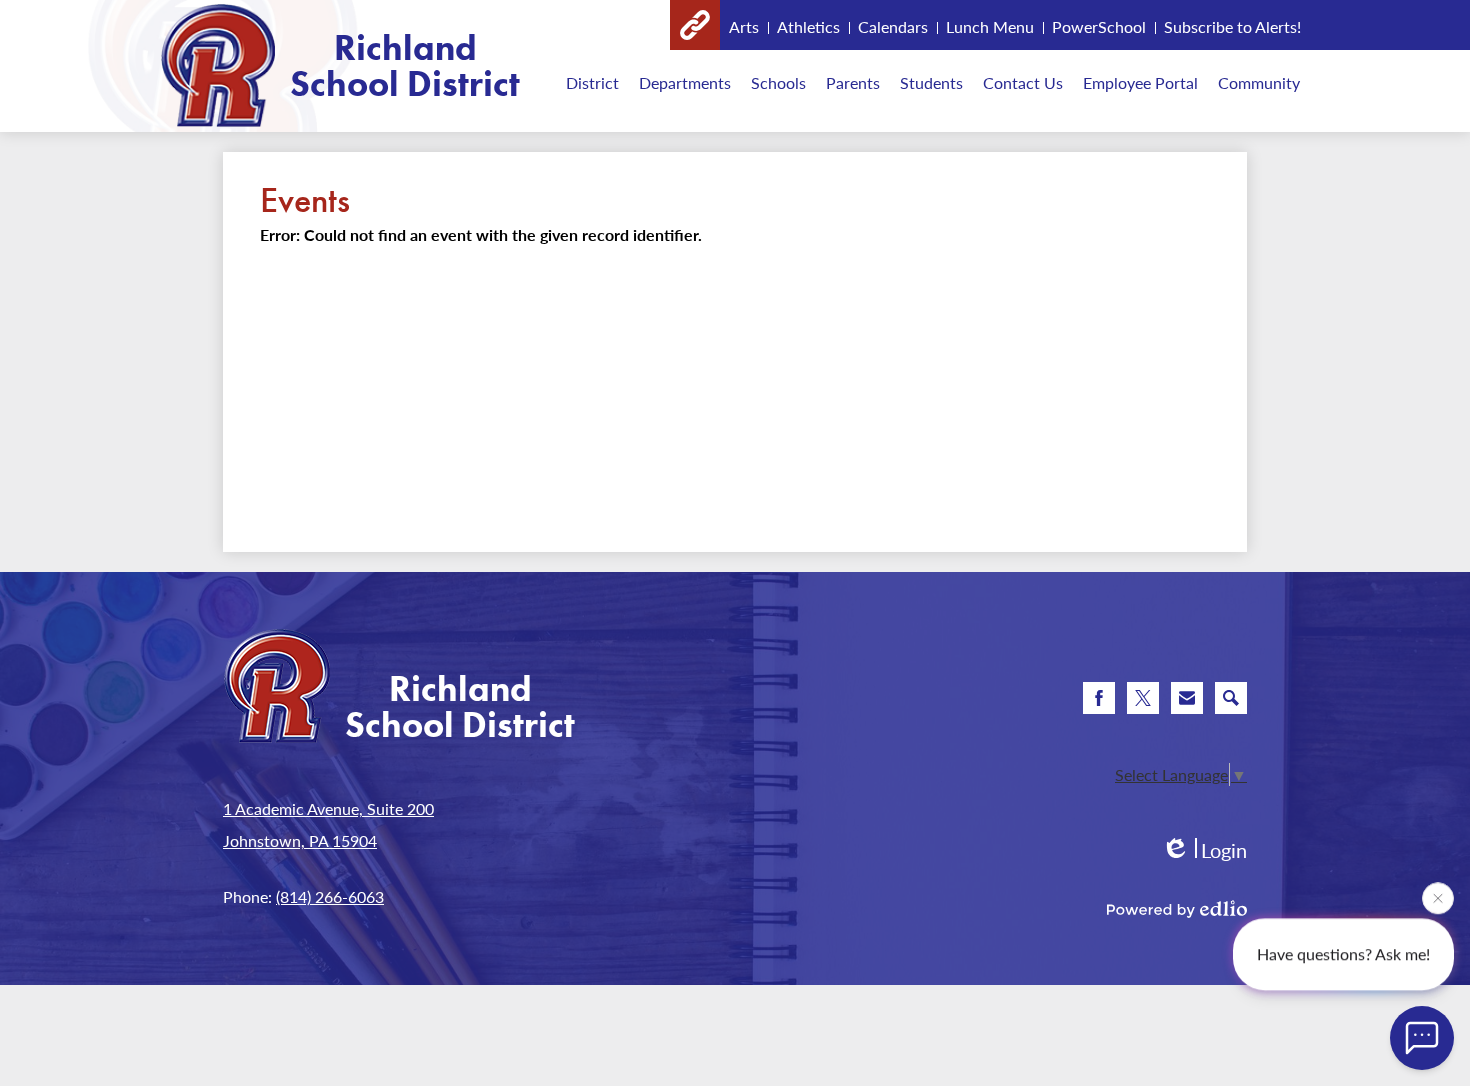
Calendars (893, 26)
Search (1231, 698)
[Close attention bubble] (1438, 903)
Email (1187, 698)
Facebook (1099, 698)
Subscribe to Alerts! (1232, 26)
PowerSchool (1099, 26)
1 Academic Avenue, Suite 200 (328, 808)
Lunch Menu (990, 26)
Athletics (808, 26)
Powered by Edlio (1177, 909)
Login (1204, 850)
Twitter (1143, 698)
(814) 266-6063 (330, 896)
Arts (744, 26)
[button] (592, 82)
